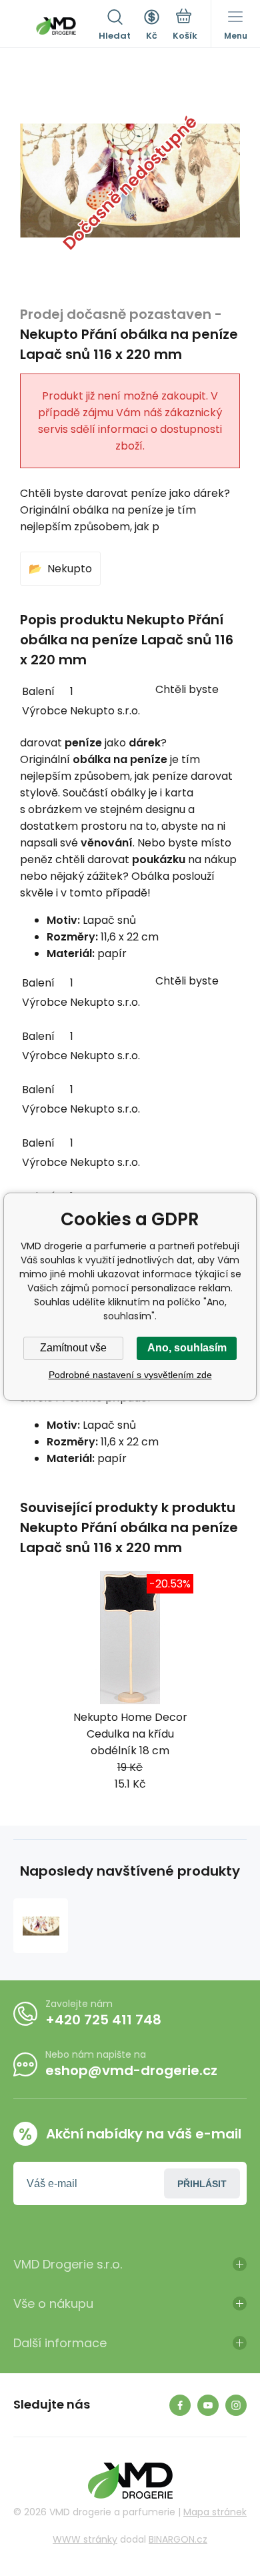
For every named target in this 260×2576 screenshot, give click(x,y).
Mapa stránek (215, 2512)
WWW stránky (85, 2539)
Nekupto (70, 569)
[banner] (56, 26)
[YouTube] (208, 2405)
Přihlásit (202, 2184)
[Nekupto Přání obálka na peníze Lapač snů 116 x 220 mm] (41, 1926)
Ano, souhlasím (187, 1348)
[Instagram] (236, 2405)
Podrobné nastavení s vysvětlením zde (130, 1375)
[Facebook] (180, 2405)
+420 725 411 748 (103, 2020)
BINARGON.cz (178, 2539)
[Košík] (185, 26)
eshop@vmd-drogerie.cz (131, 2070)
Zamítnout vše (73, 1348)
